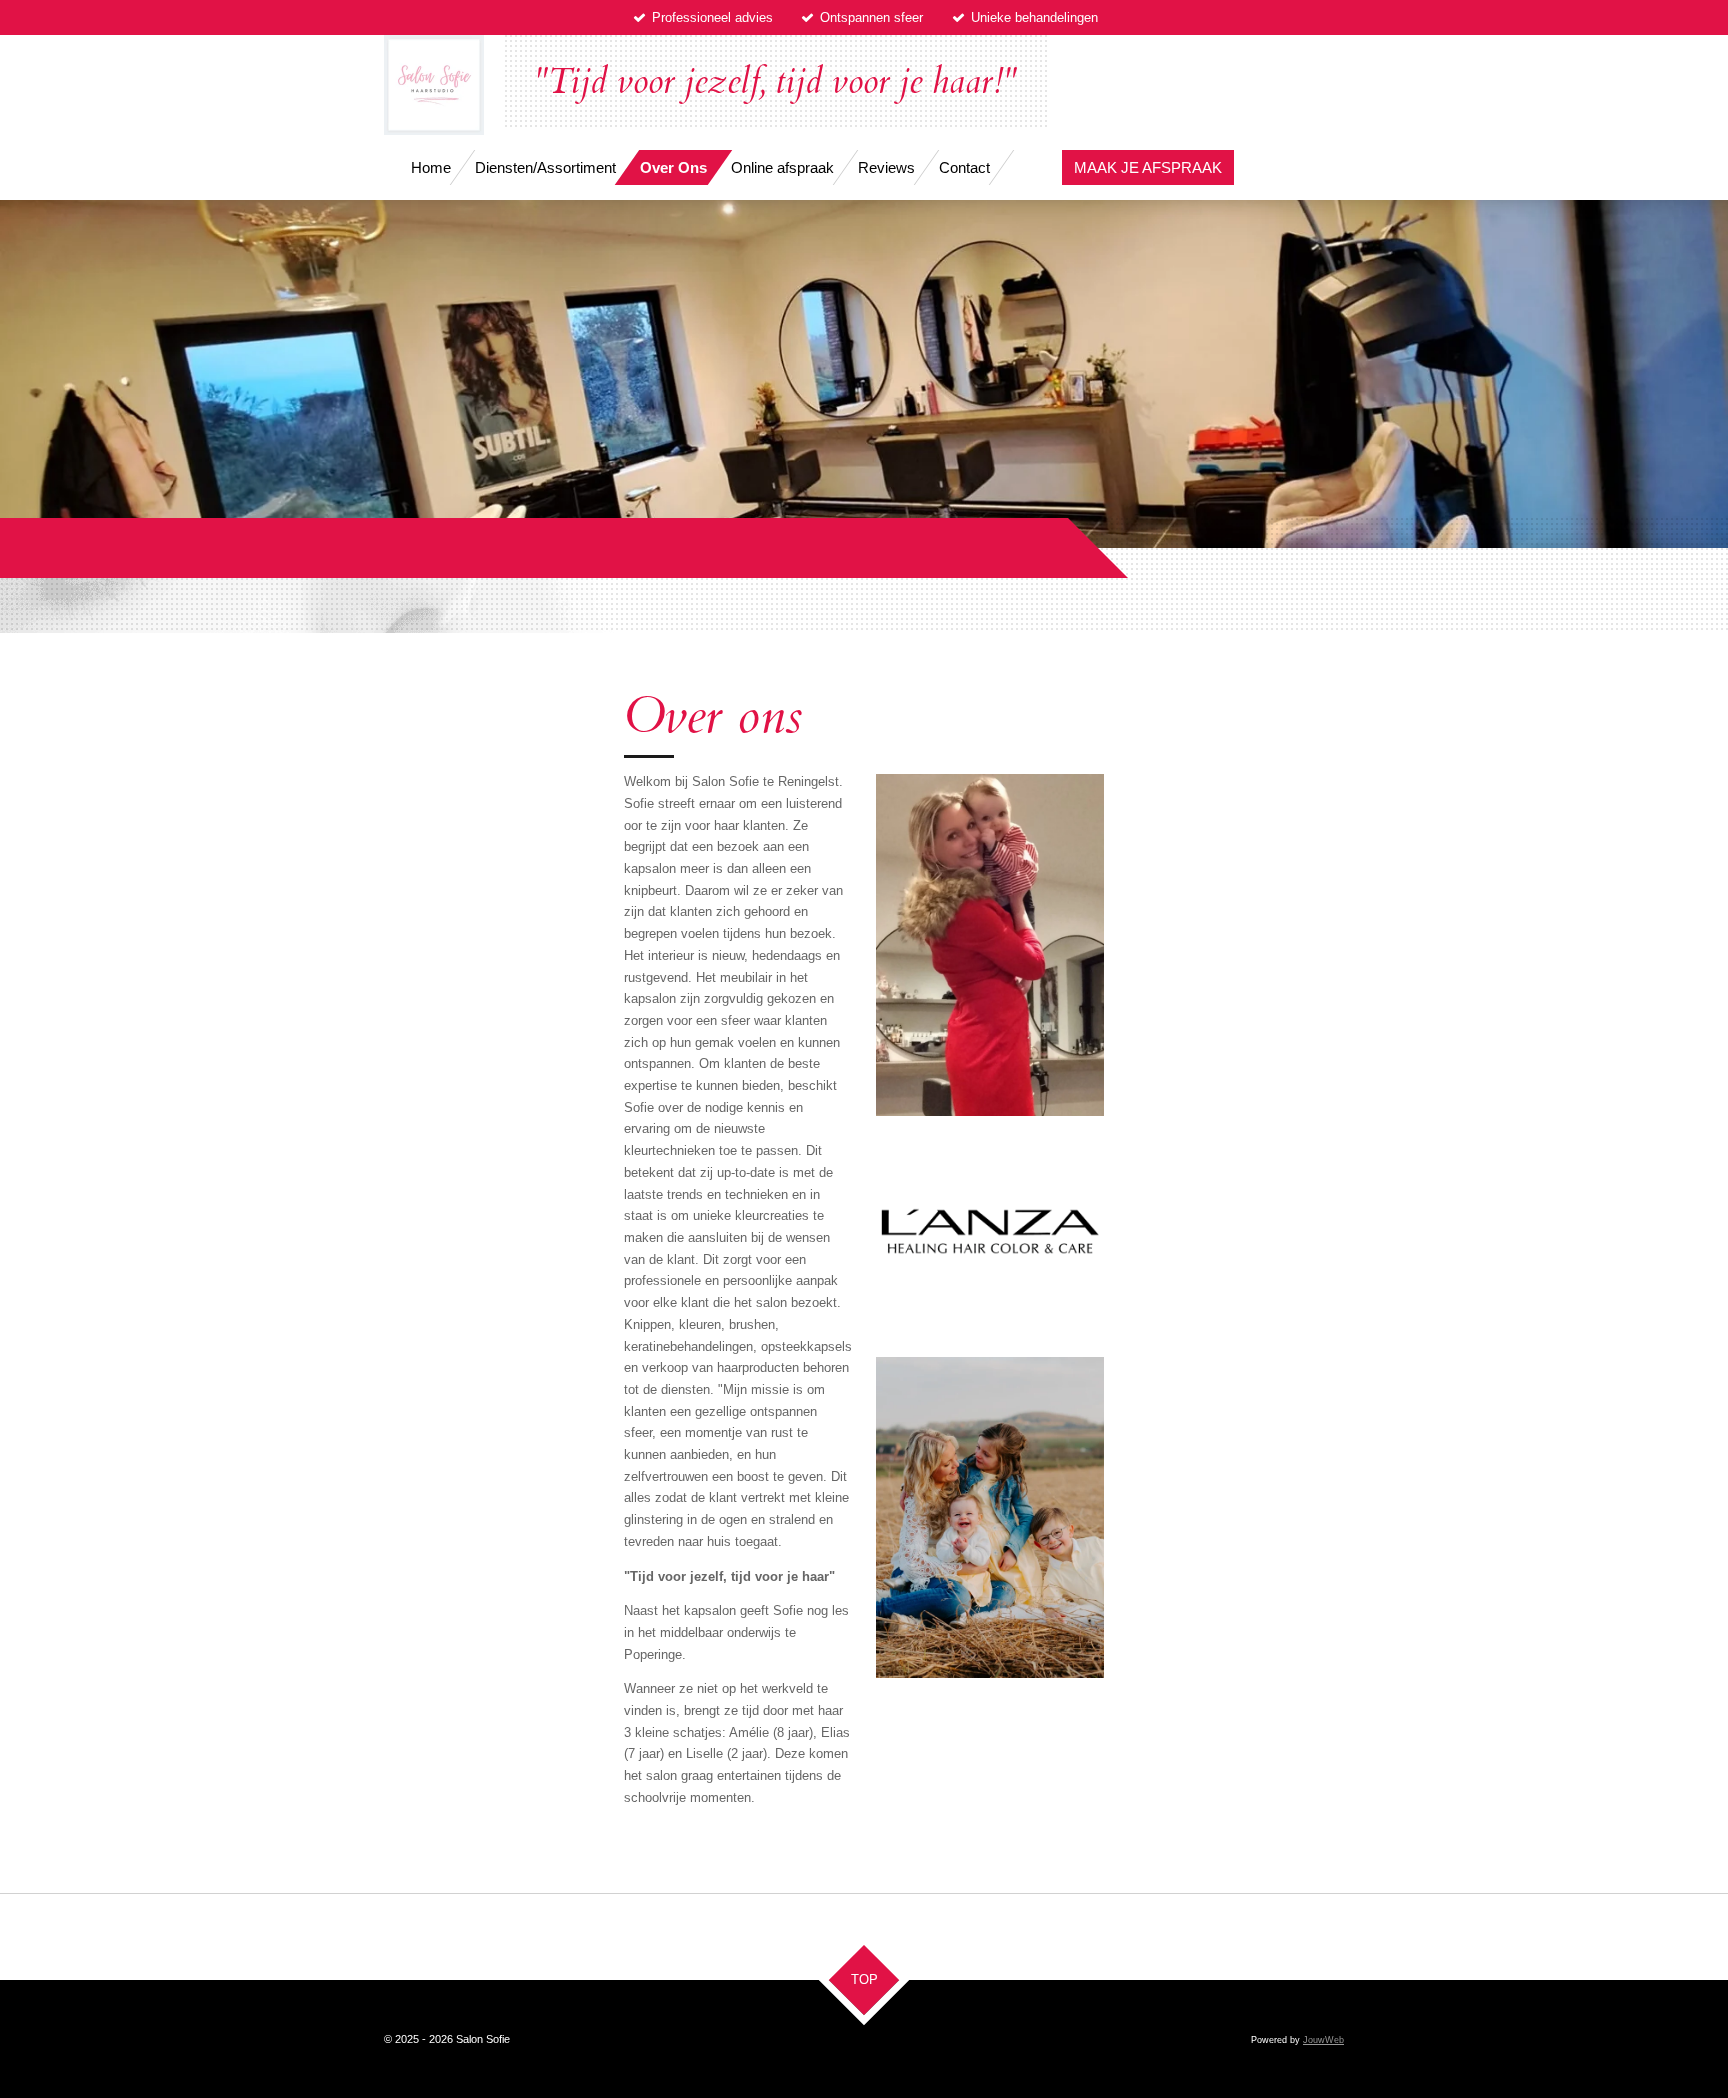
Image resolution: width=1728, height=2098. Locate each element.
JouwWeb (1323, 2040)
